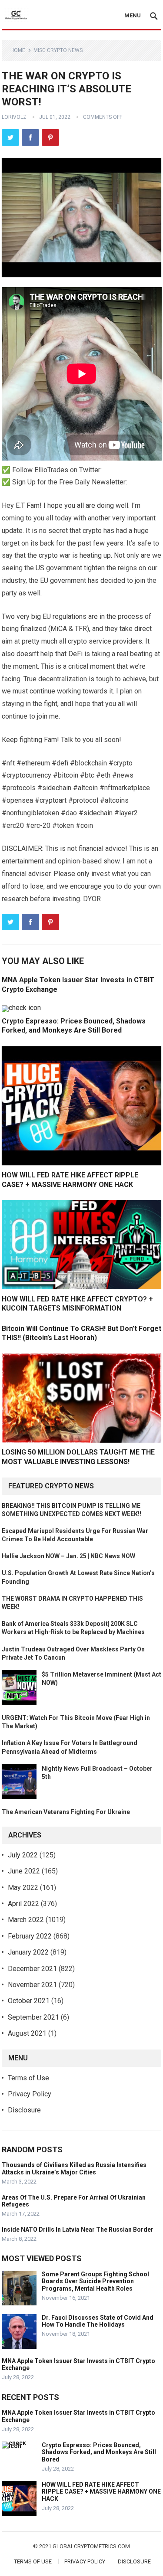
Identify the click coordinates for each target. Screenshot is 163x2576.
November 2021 (32, 1985)
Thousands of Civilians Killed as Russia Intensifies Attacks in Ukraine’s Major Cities (74, 2169)
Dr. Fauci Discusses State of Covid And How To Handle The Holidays (98, 2321)
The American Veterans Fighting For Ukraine (66, 1812)
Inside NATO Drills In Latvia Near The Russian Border (78, 2229)
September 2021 (33, 2017)
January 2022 (28, 1952)
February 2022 (30, 1936)
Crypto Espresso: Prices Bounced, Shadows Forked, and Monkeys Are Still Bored (99, 2452)
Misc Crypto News (58, 50)
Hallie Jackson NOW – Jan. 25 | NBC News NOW (68, 1556)
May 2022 (23, 1888)
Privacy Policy (30, 2094)
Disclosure (24, 2110)
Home (18, 50)
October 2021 (29, 2001)
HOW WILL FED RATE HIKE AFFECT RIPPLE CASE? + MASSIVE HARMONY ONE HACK (101, 2492)
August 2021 (27, 2033)
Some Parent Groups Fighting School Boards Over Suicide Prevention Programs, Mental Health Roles (95, 2282)
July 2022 (23, 1855)
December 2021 (32, 1969)
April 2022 (23, 1904)
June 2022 (24, 1871)
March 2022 (26, 1920)
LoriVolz (14, 117)
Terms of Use (28, 2078)
